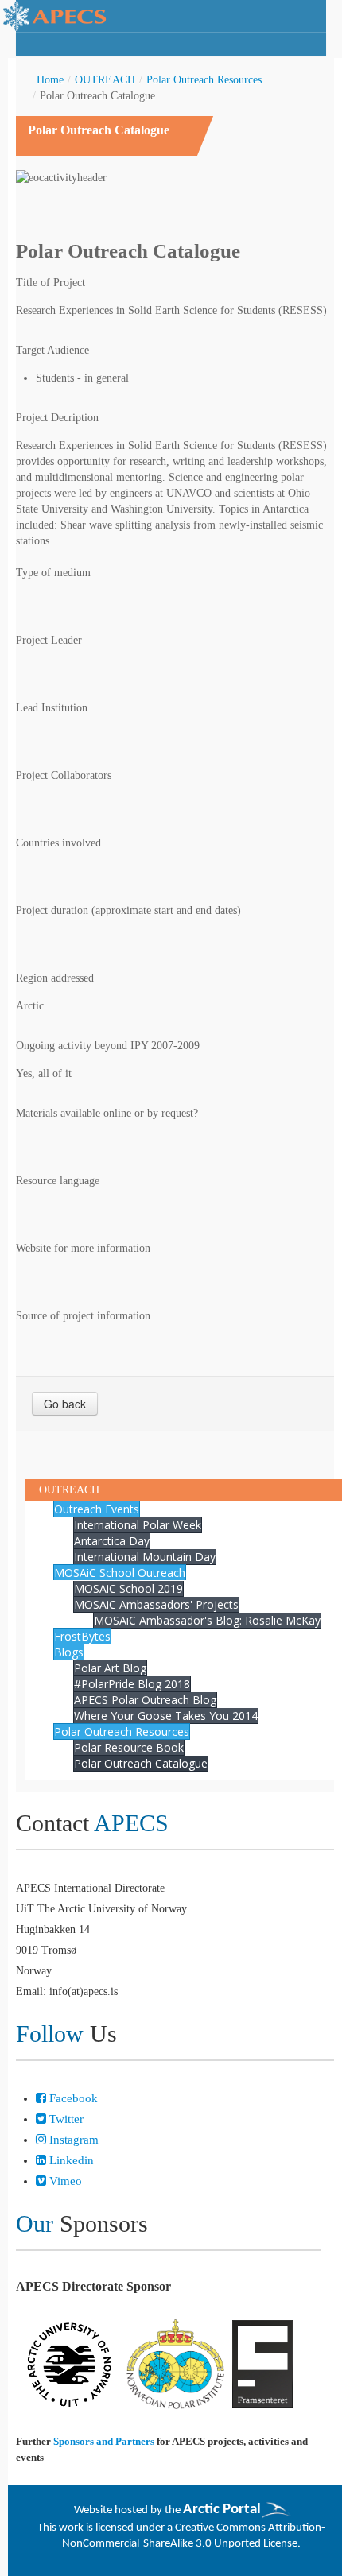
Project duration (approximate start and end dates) (128, 910)
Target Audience (52, 350)
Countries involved (58, 843)
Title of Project (51, 283)
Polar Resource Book (129, 1747)
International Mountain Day (145, 1557)
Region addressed (55, 978)
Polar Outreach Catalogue (141, 1763)
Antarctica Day (112, 1541)
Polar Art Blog (110, 1668)
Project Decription (57, 418)
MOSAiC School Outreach (120, 1573)
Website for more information (83, 1248)
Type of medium (53, 573)
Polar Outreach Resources (204, 80)
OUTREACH (105, 80)
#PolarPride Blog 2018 (132, 1684)
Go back (65, 1404)
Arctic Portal (222, 2510)
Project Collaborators (64, 775)
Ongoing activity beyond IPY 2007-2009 (108, 1046)
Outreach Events (97, 1509)
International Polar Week (138, 1525)
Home (50, 80)
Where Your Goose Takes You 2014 (166, 1716)
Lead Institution (52, 708)
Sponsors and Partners (104, 2441)
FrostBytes (82, 1636)
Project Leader (49, 640)
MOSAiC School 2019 (128, 1588)
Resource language (58, 1181)
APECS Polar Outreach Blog (145, 1700)
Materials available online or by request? (107, 1113)
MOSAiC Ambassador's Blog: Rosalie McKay (207, 1620)
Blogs (69, 1652)
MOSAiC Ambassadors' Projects (156, 1604)
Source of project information (83, 1316)
